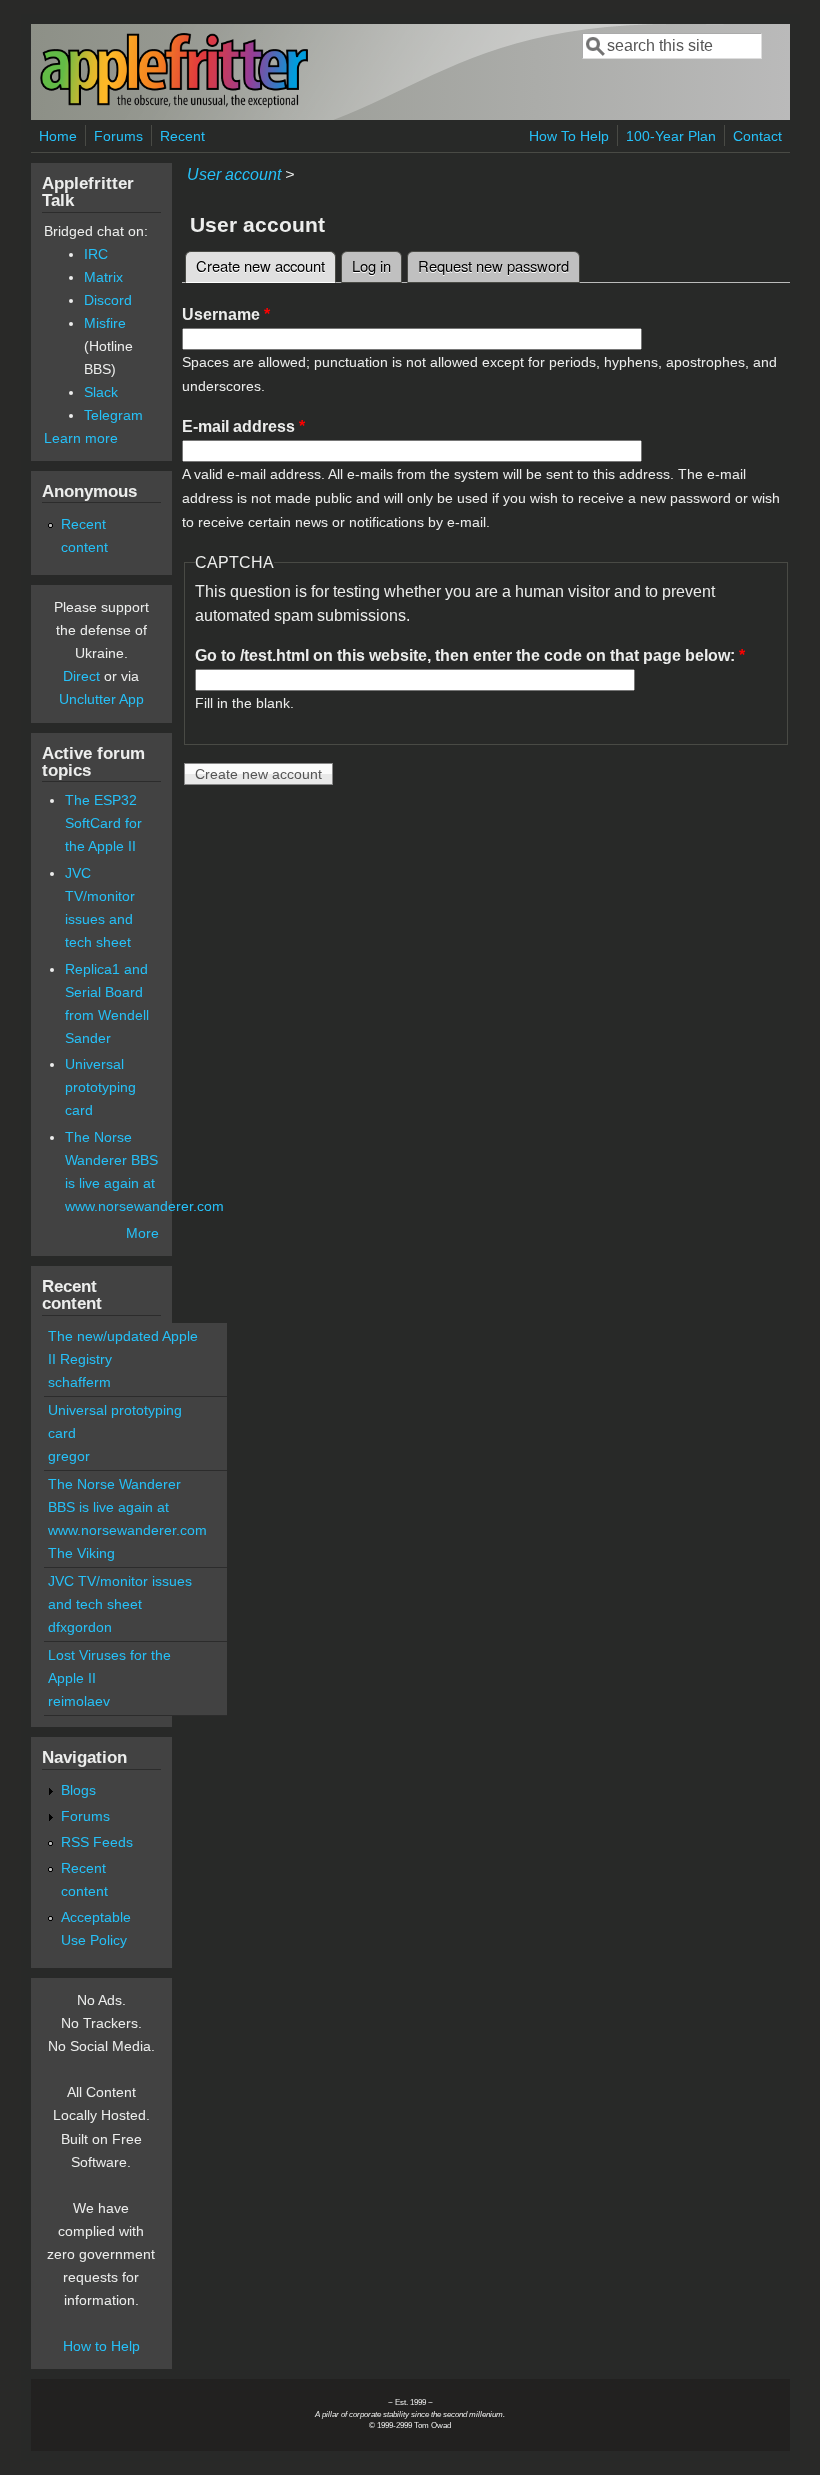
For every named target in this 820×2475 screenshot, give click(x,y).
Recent (182, 136)
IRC (96, 254)
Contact (757, 136)
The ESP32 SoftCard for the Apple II (103, 823)
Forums (118, 136)
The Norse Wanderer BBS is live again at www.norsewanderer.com (127, 1507)
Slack (101, 392)
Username (226, 314)
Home (58, 136)
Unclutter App (101, 699)
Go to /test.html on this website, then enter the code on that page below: (470, 655)
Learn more (81, 438)
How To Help (569, 136)
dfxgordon (80, 1627)
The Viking (81, 1553)
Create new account (266, 265)
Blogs (78, 1790)
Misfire (105, 323)
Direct (81, 676)
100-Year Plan (671, 136)
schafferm (79, 1382)
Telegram (113, 415)
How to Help (101, 2346)
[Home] (174, 103)
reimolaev (79, 1701)
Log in (371, 265)
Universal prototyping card (100, 1087)
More (142, 1233)
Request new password (493, 265)
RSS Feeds (97, 1842)
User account (234, 174)
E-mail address (243, 426)
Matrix (103, 277)
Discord (108, 300)
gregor (69, 1456)
